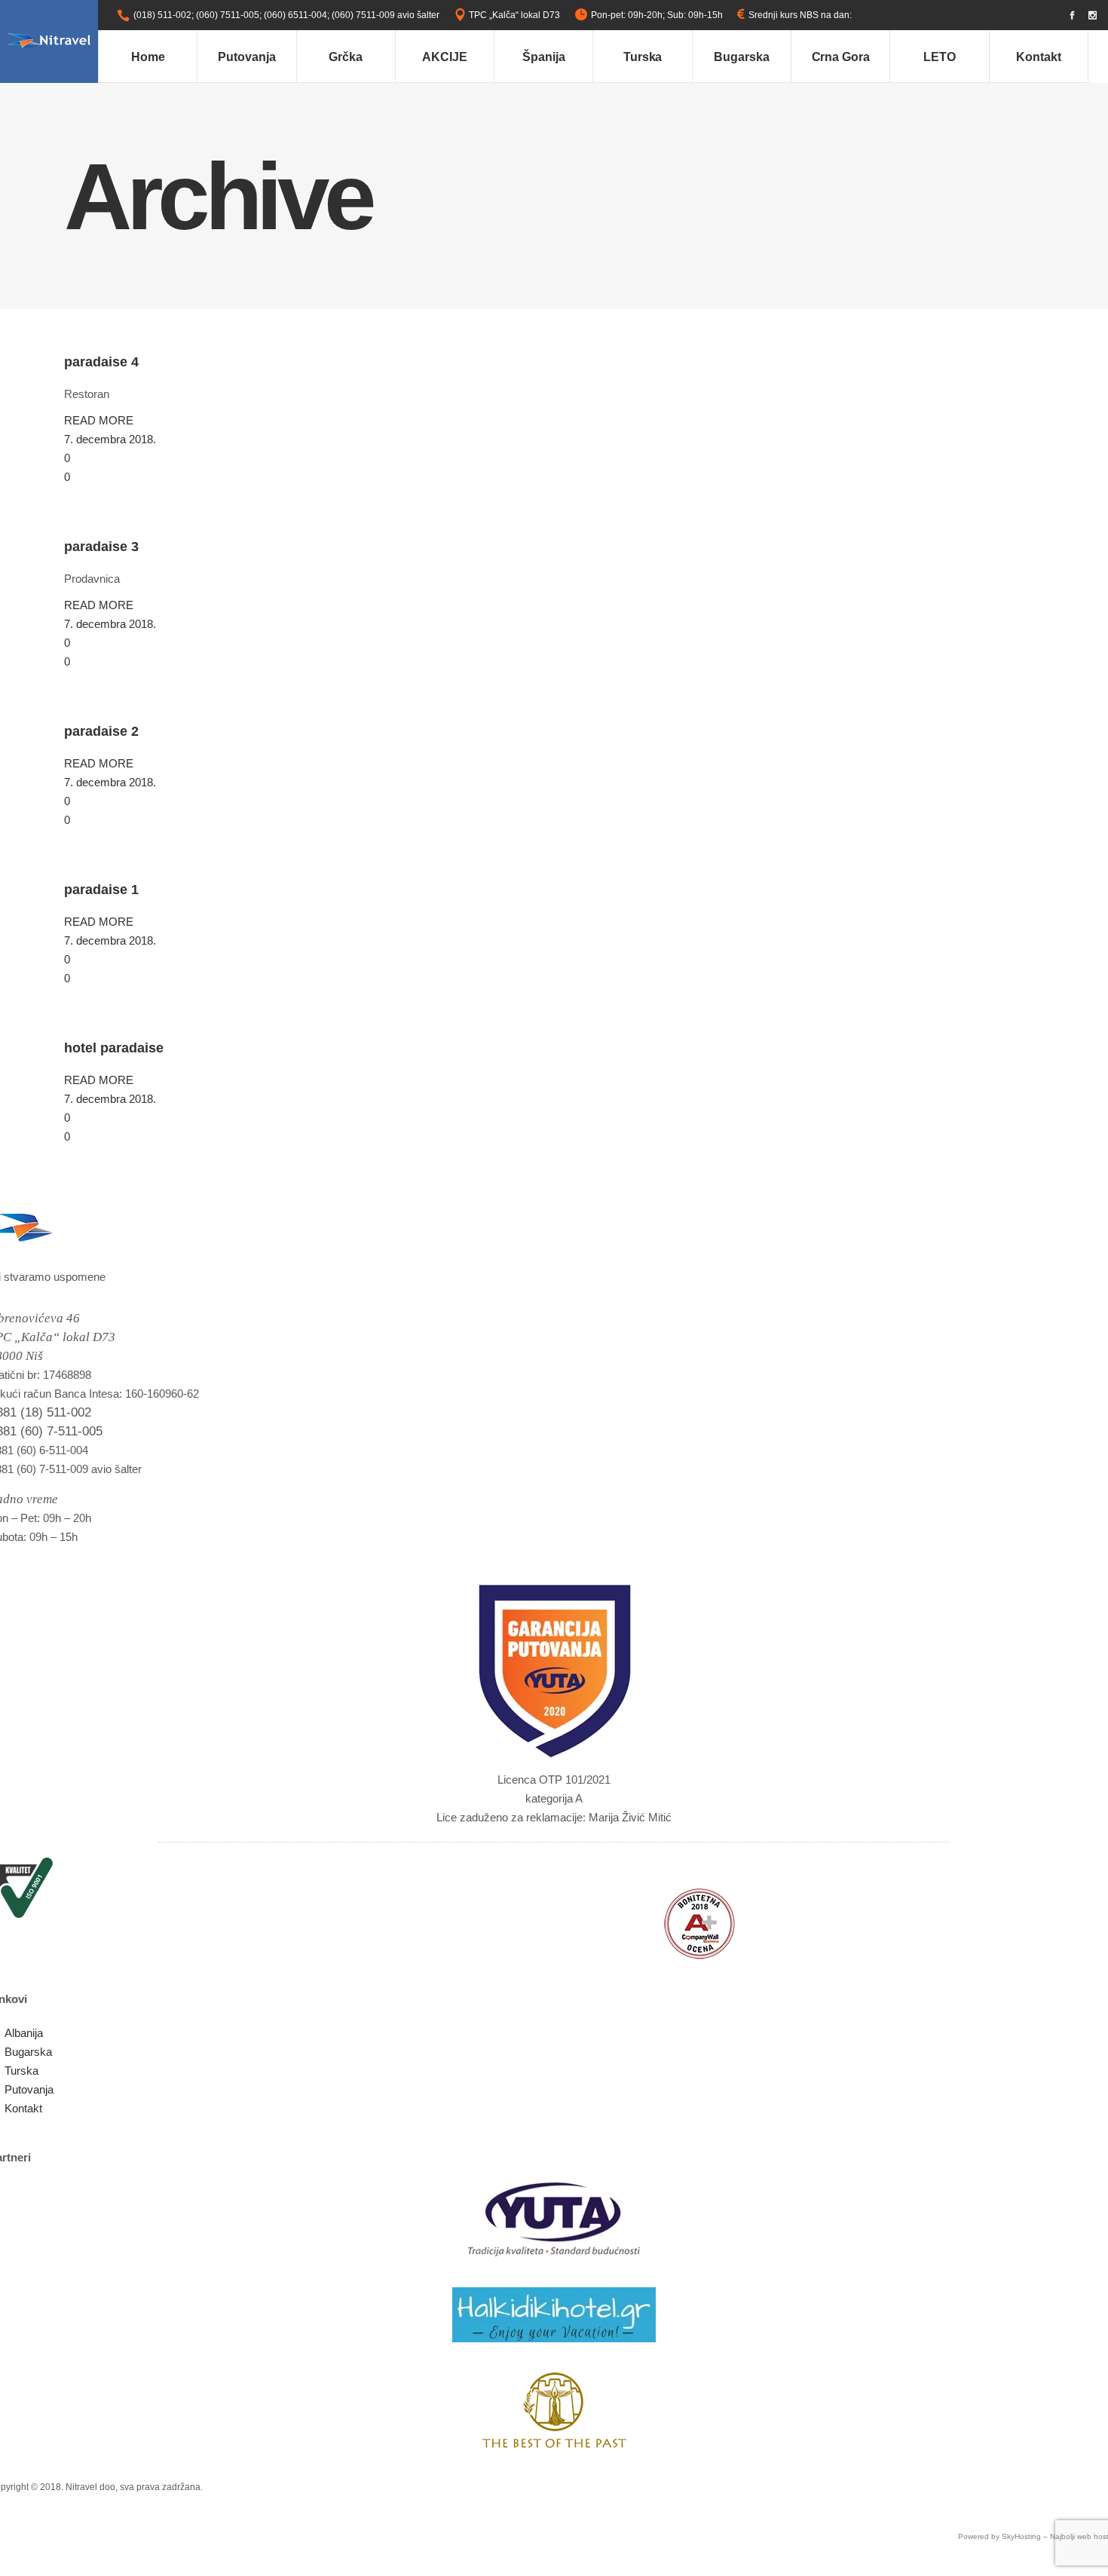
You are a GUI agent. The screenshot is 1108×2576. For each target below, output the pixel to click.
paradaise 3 (101, 547)
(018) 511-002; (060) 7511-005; (197, 15)
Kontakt (23, 2108)
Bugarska (28, 2052)
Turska (21, 2071)
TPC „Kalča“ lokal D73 (514, 15)
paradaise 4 (101, 362)
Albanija (24, 2033)
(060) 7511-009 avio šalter (386, 15)
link (861, 15)
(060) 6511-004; (297, 15)
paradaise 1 (101, 890)
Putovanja (29, 2089)
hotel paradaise (114, 1048)
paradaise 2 (101, 731)
